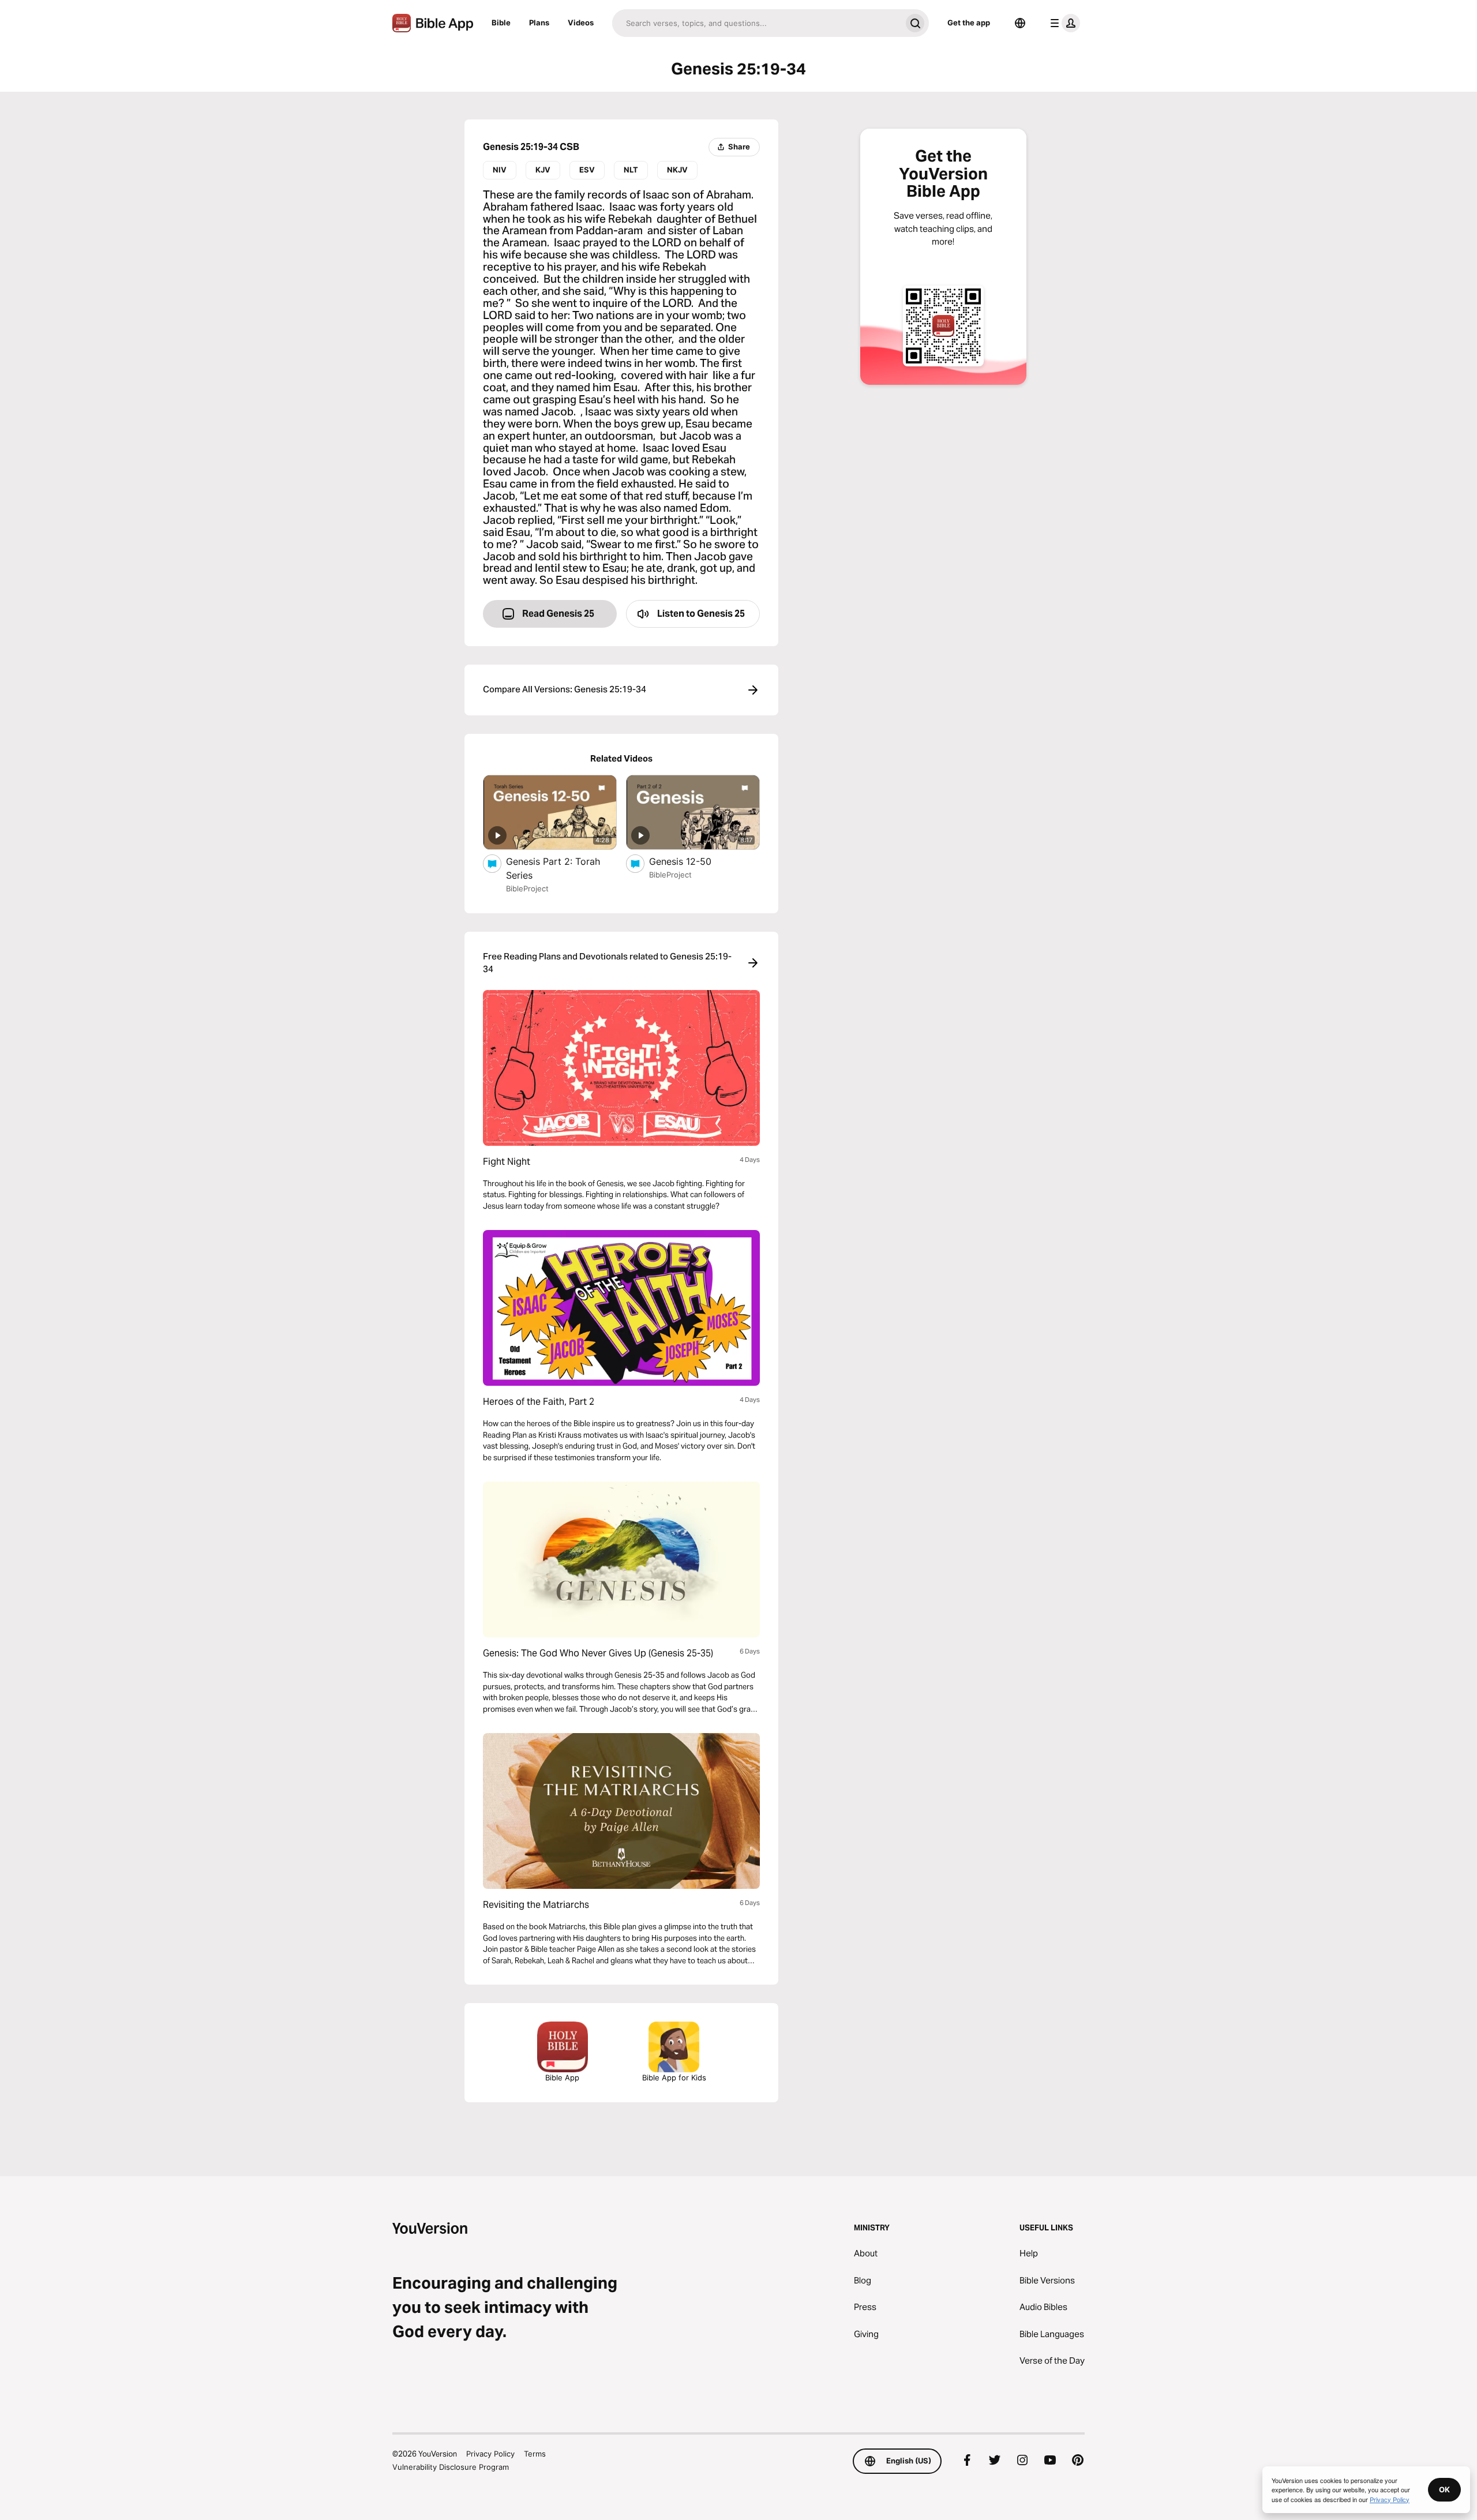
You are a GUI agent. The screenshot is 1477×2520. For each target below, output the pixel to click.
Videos (581, 22)
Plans (539, 22)
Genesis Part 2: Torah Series (553, 868)
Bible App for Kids (674, 2077)
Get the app (969, 22)
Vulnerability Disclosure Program (451, 2467)
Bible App (562, 2077)
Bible (501, 22)
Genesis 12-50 (691, 861)
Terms (535, 2454)
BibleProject (527, 888)
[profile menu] (1063, 23)
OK (1444, 2489)
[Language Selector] (1020, 23)
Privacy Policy (490, 2454)
